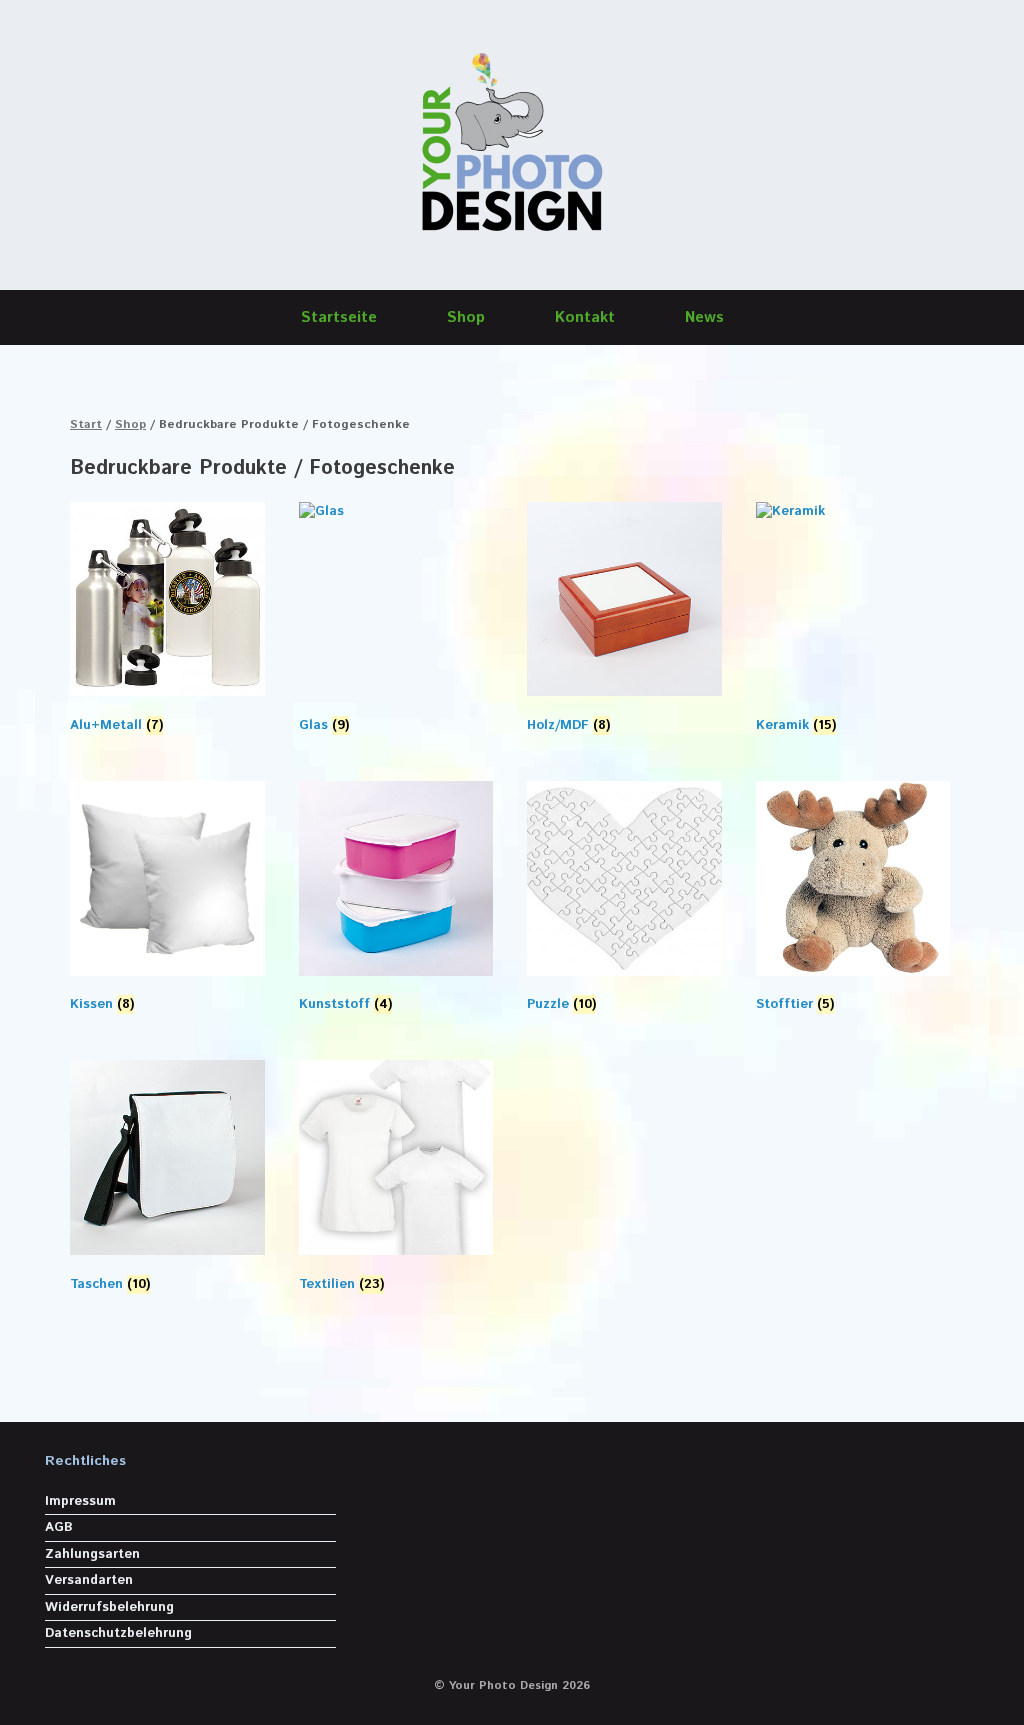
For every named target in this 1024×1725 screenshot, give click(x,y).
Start (86, 424)
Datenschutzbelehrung (118, 1633)
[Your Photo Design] (512, 145)
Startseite (339, 317)
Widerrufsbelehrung (109, 1607)
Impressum (80, 1501)
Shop (466, 317)
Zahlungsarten (92, 1554)
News (704, 317)
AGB (59, 1527)
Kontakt (585, 317)
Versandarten (89, 1580)
